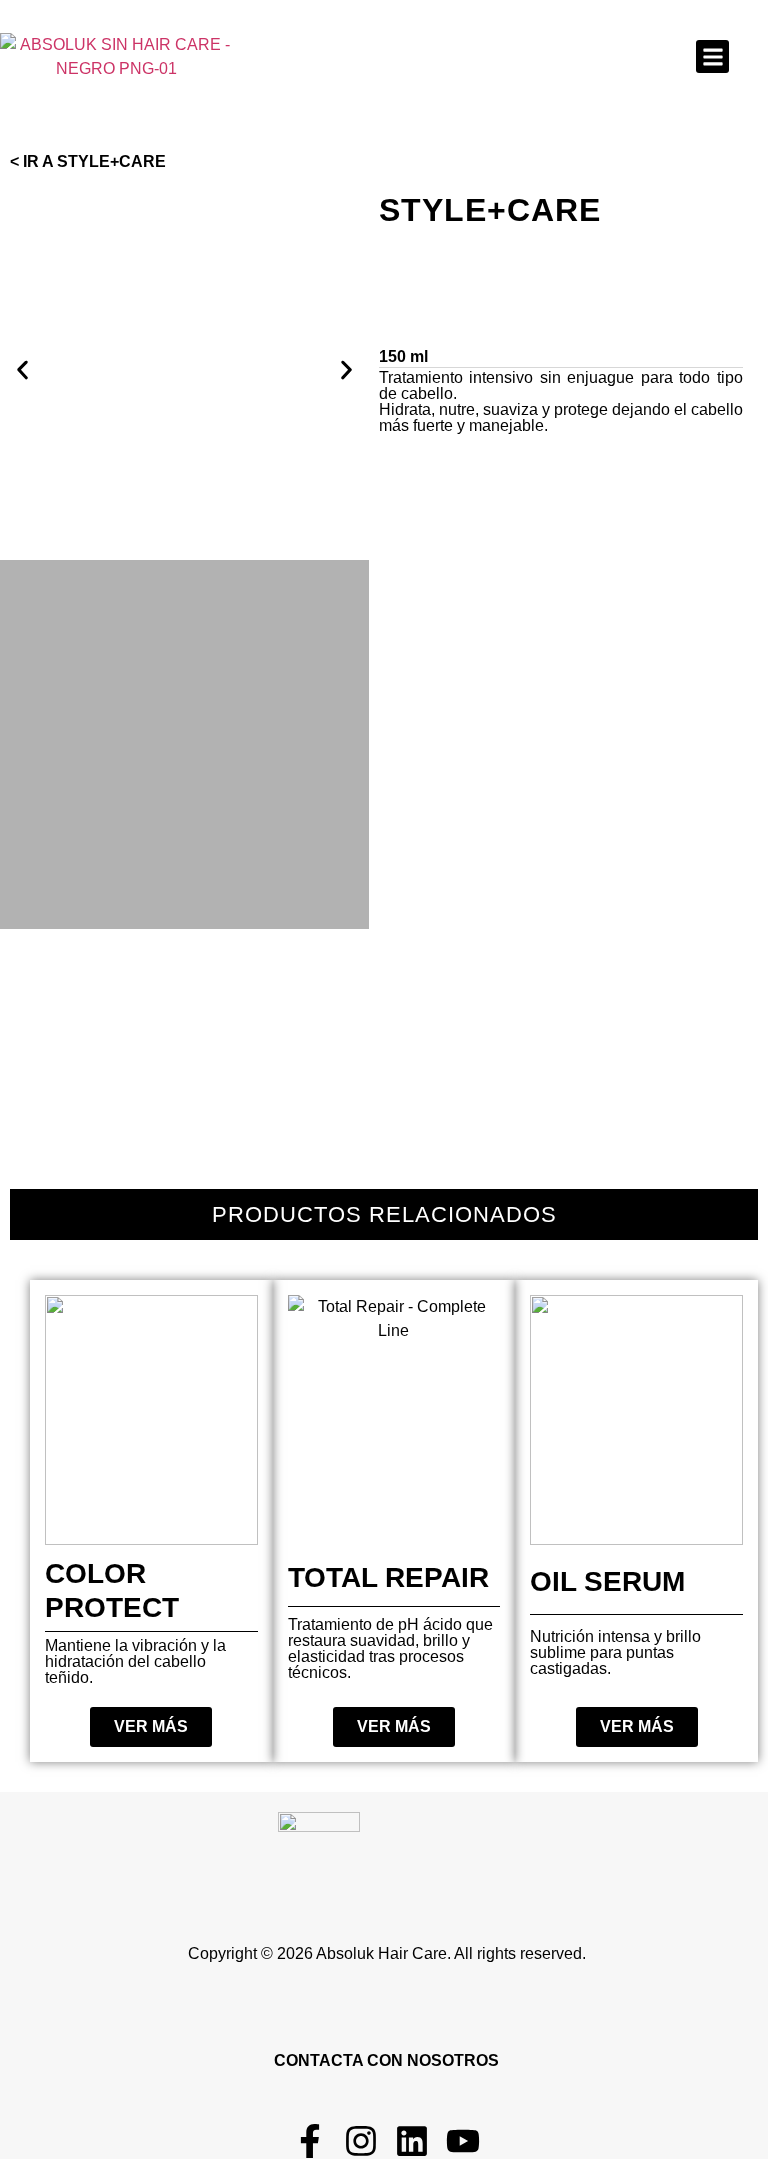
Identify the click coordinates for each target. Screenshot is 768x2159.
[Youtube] (463, 2141)
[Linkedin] (412, 2141)
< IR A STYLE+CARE (88, 161)
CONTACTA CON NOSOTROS (386, 2060)
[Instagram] (361, 2141)
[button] (712, 56)
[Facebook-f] (310, 2141)
